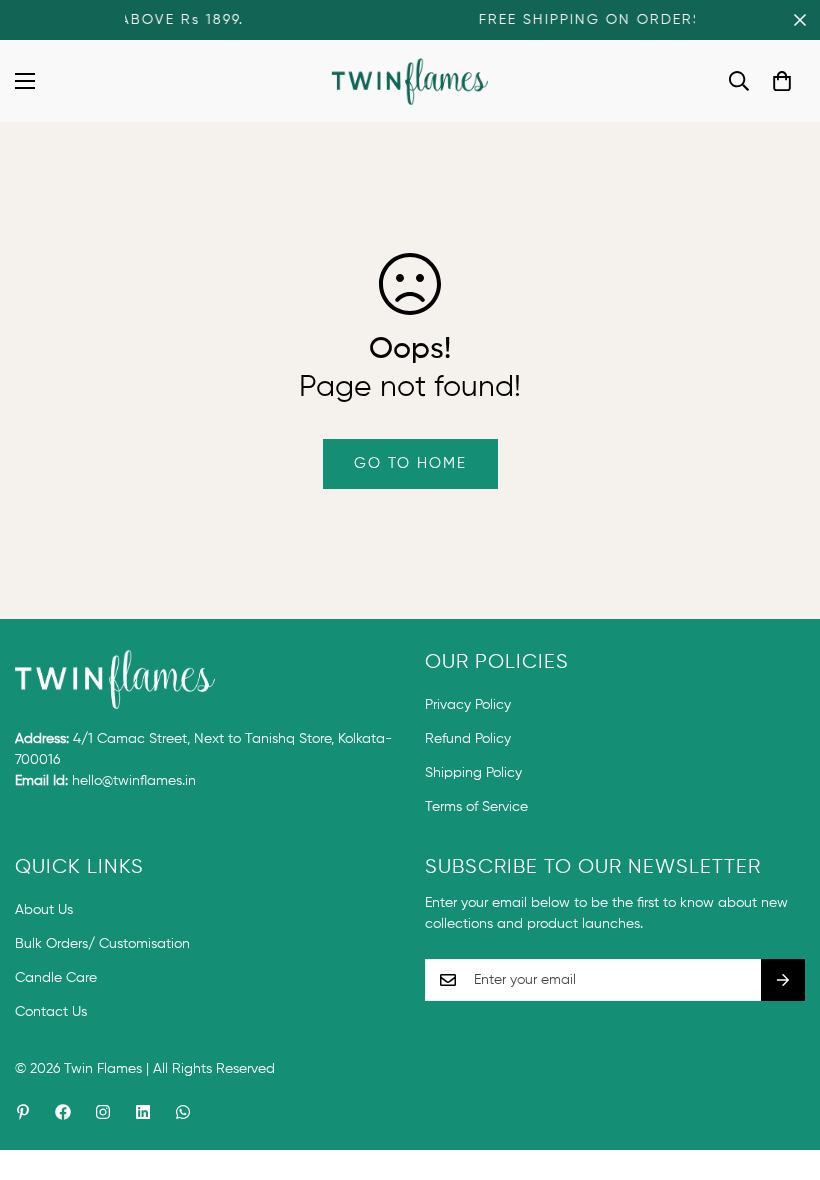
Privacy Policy (468, 705)
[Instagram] (103, 1112)
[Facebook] (63, 1112)
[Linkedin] (143, 1112)
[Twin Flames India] (410, 81)
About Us (44, 910)
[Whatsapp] (183, 1112)
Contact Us (51, 1012)
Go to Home (410, 463)
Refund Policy (468, 739)
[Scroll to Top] (781, 1071)
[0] (782, 81)
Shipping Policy (473, 773)
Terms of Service (476, 807)
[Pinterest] (23, 1112)
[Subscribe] (783, 980)
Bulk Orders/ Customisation (102, 944)
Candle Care (56, 978)
